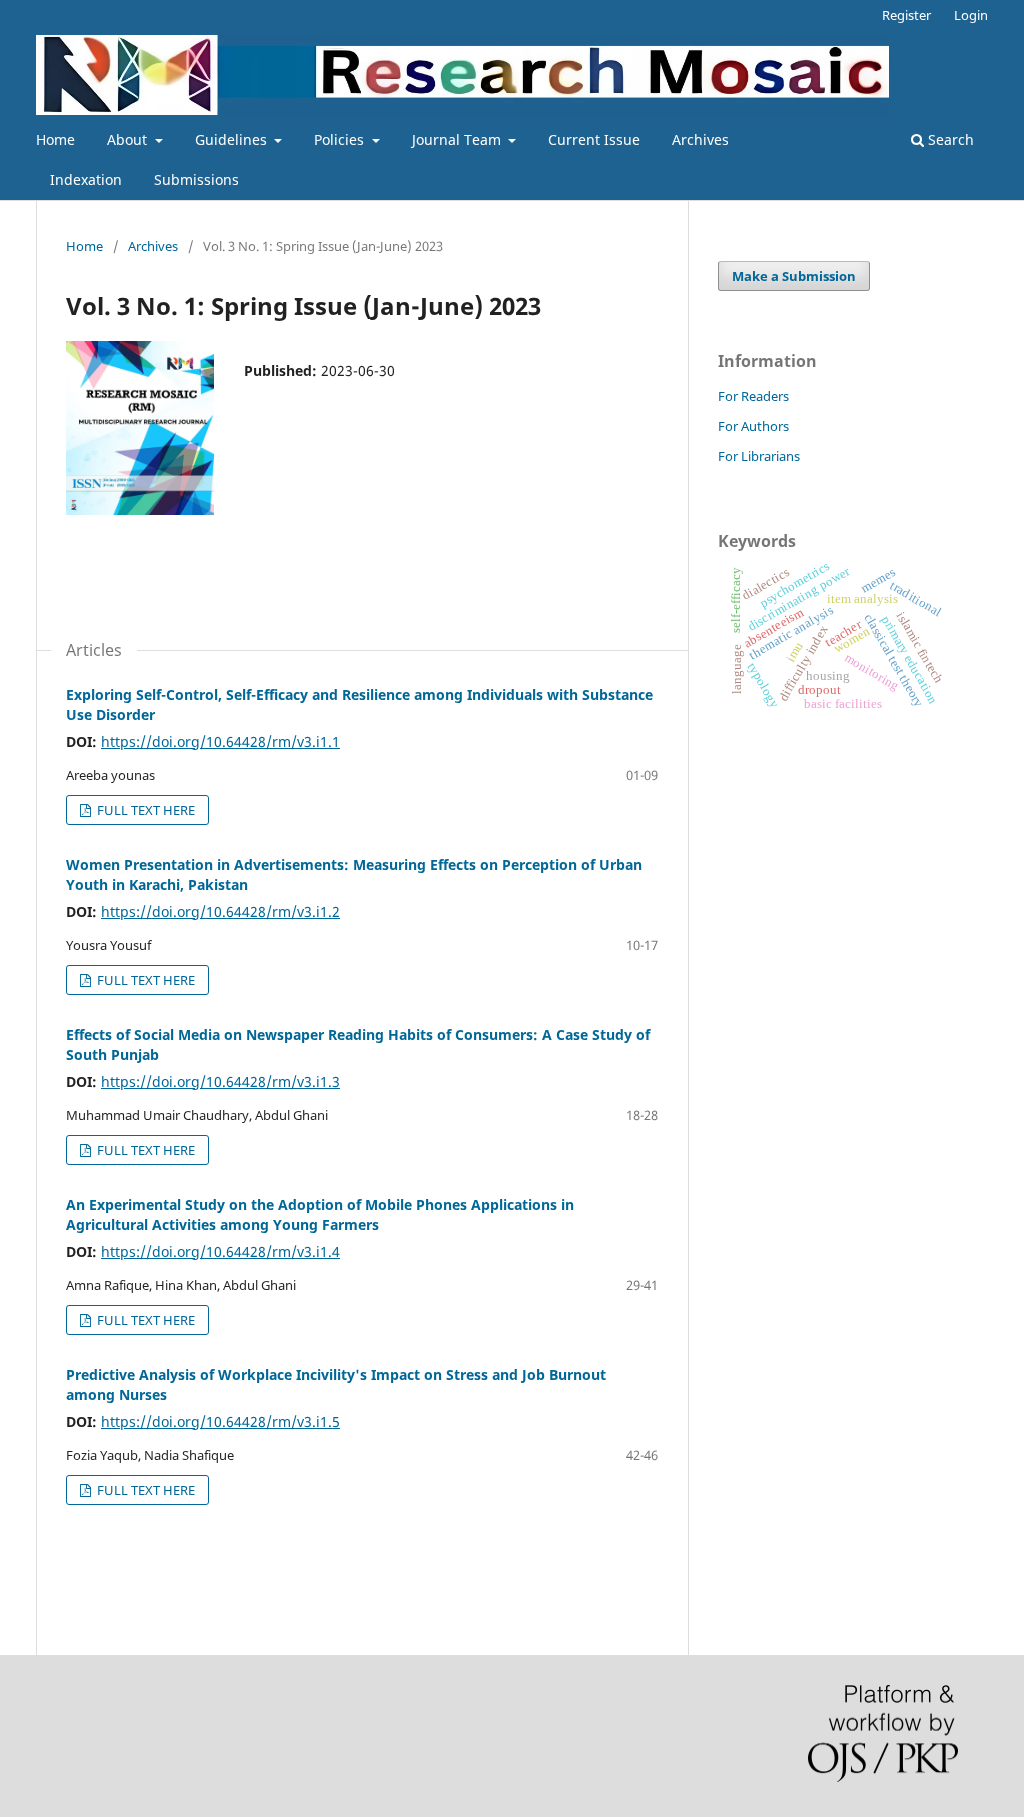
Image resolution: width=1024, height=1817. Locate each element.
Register (906, 15)
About (129, 139)
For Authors (753, 426)
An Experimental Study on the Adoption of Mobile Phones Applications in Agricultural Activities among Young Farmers (320, 1214)
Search (949, 139)
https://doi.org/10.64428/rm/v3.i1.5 (220, 1421)
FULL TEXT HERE (144, 810)
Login (971, 15)
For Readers (753, 396)
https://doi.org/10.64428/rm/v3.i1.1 (220, 741)
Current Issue (594, 139)
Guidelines (233, 139)
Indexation (86, 179)
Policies (341, 139)
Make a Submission (794, 276)
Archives (700, 139)
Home (55, 139)
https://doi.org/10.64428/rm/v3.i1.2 (220, 911)
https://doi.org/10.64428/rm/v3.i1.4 (220, 1251)
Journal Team (458, 139)
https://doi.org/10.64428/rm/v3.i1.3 (220, 1081)
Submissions (196, 179)
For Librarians (759, 456)
